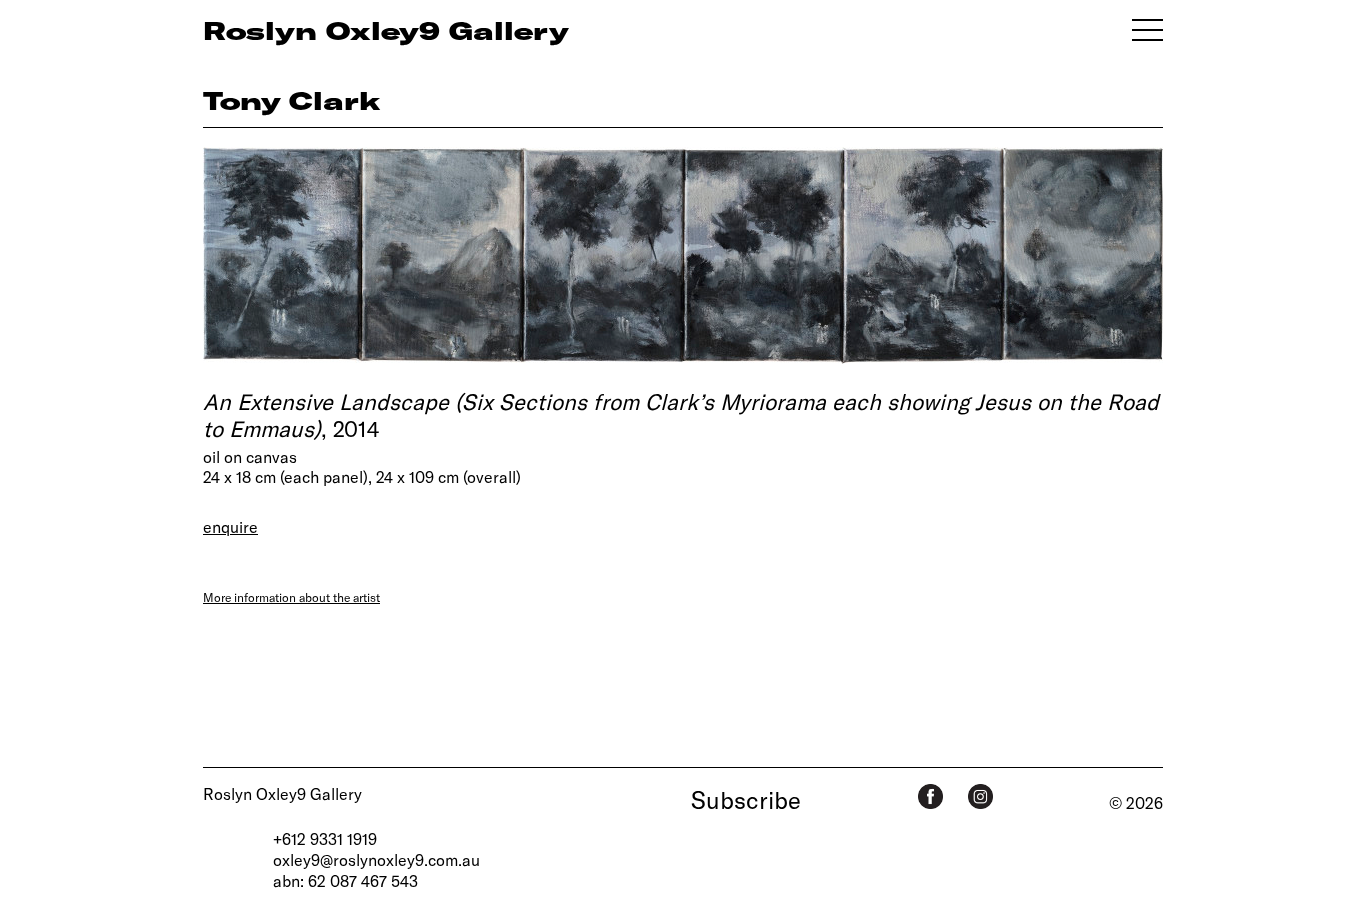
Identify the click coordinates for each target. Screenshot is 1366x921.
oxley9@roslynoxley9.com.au (376, 859)
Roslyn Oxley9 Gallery (282, 793)
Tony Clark (292, 100)
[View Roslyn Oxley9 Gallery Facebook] (930, 796)
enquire (230, 526)
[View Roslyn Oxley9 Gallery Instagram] (980, 796)
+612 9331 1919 (325, 838)
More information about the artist (291, 597)
